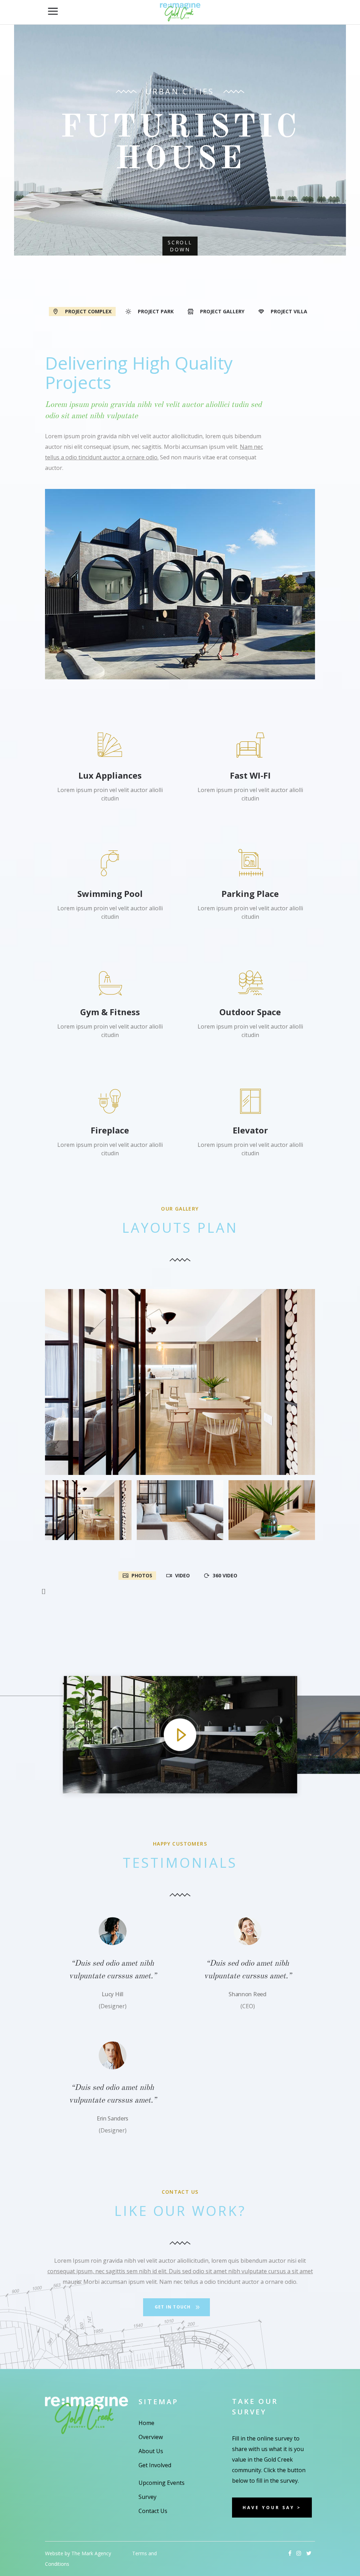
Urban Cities (180, 91)
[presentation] (82, 312)
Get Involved (155, 2465)
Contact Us (153, 2511)
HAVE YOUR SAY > (272, 2508)
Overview (151, 2437)
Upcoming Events (162, 2483)
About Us (151, 2451)
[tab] (82, 311)
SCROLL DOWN (180, 246)
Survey (147, 2497)
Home (146, 2423)
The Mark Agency (91, 2553)
